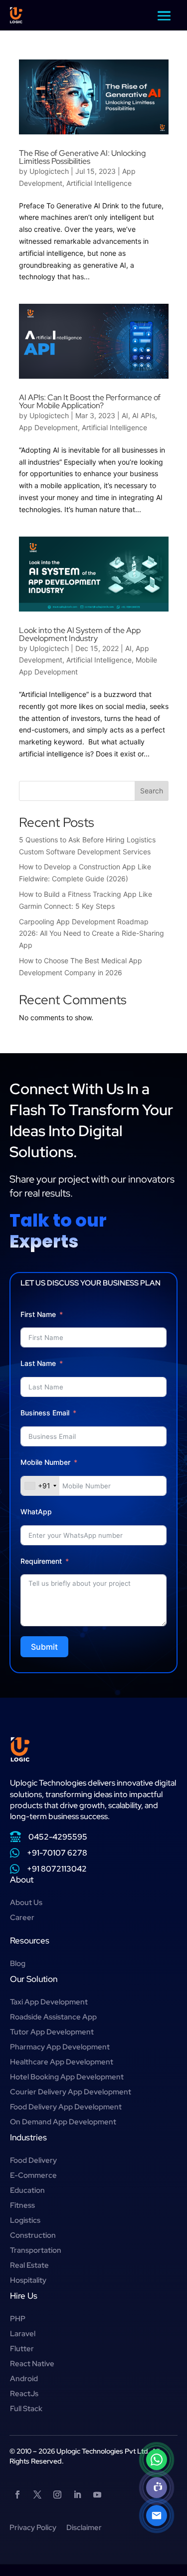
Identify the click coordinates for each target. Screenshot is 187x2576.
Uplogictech (49, 171)
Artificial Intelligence (99, 183)
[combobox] (40, 1486)
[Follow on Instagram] (57, 2495)
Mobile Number (46, 1462)
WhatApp (36, 1512)
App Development (48, 427)
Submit (44, 1647)
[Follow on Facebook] (17, 2495)
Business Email (45, 1413)
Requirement (41, 1561)
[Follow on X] (37, 2495)
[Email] (157, 2516)
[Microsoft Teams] (157, 2488)
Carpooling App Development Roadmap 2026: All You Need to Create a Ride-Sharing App (92, 934)
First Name (38, 1314)
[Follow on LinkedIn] (77, 2495)
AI (125, 415)
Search (152, 791)
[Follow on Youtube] (97, 2495)
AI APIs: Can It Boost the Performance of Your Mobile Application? (90, 401)
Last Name (38, 1363)
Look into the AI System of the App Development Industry (80, 634)
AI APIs (144, 415)
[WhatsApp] (157, 2460)
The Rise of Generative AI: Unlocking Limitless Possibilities (82, 157)
